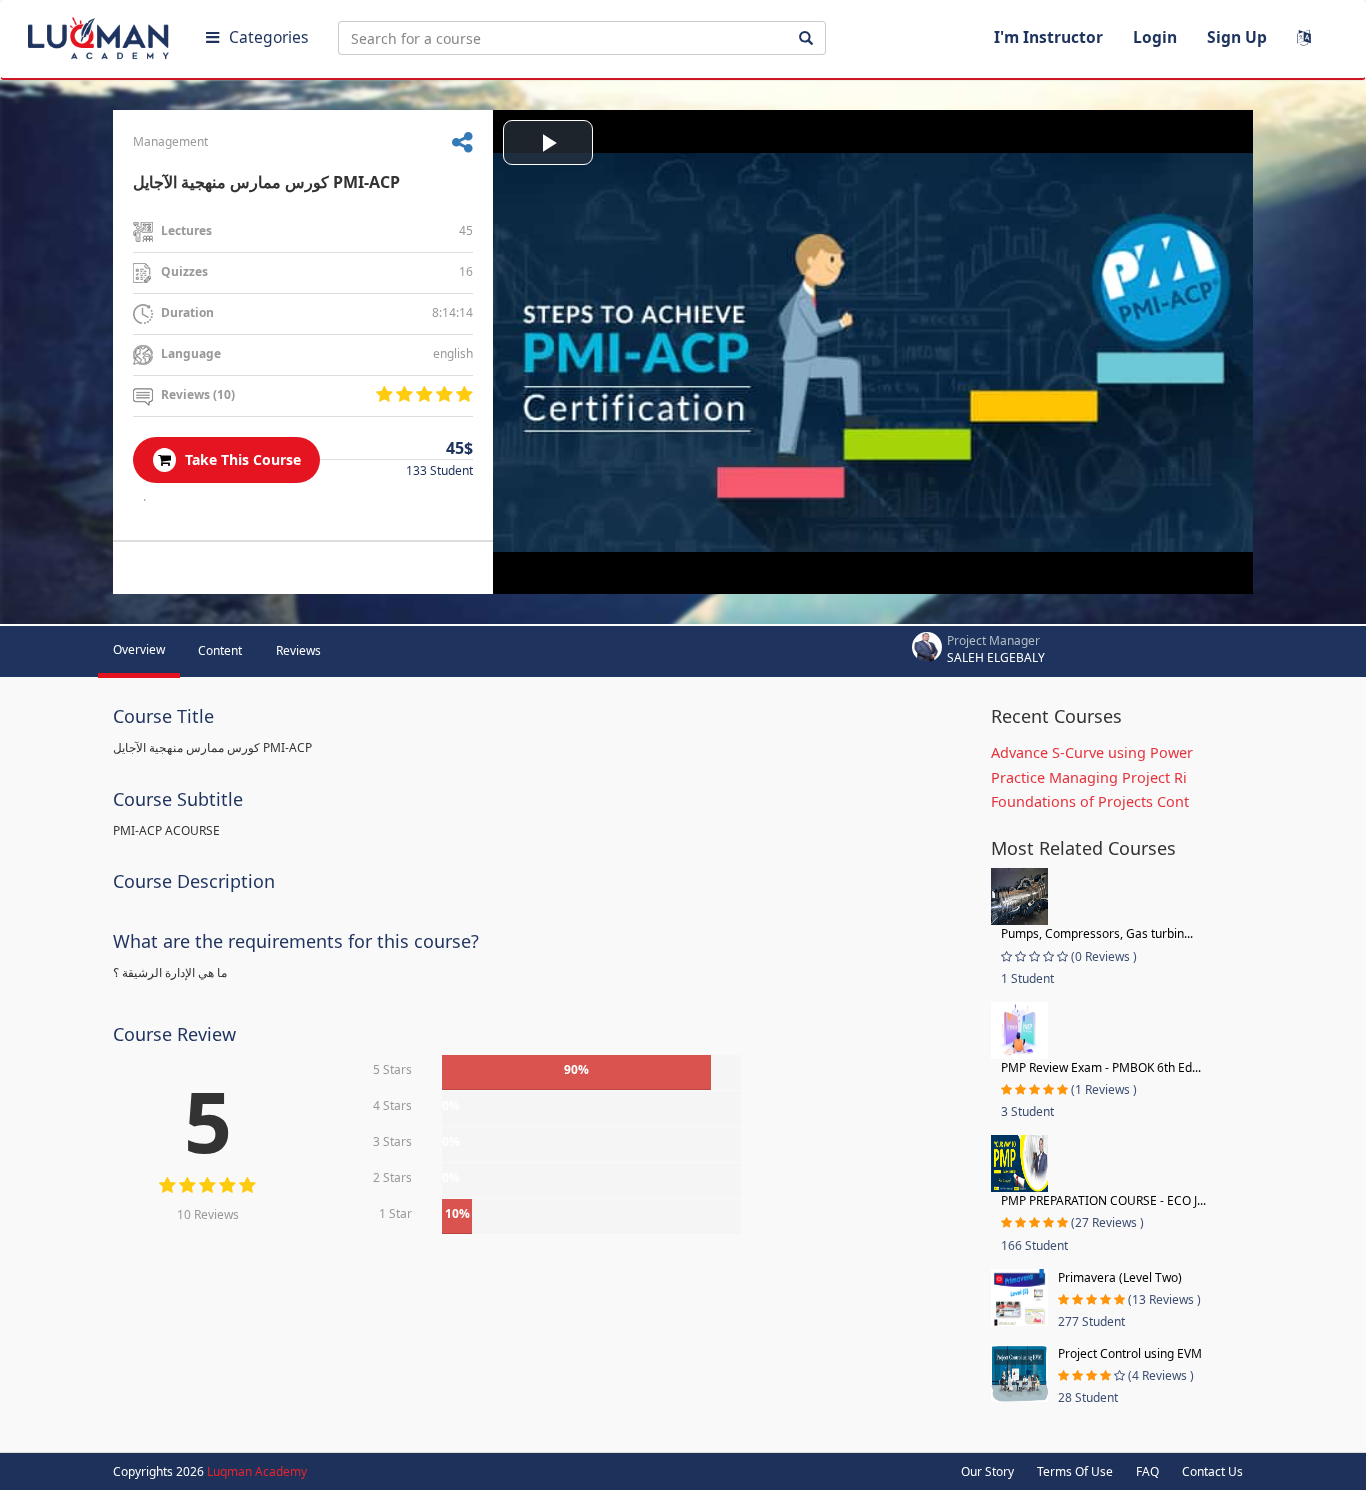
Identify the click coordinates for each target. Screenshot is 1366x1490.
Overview (139, 649)
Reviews (298, 650)
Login (1155, 37)
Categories (268, 37)
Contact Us (1212, 1471)
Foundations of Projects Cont (1090, 801)
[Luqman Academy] (101, 34)
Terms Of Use (1075, 1471)
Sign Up (1237, 37)
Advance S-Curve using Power (1092, 752)
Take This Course (241, 459)
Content (220, 650)
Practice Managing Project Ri (1089, 777)
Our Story (987, 1471)
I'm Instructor (1048, 37)
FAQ (1147, 1471)
